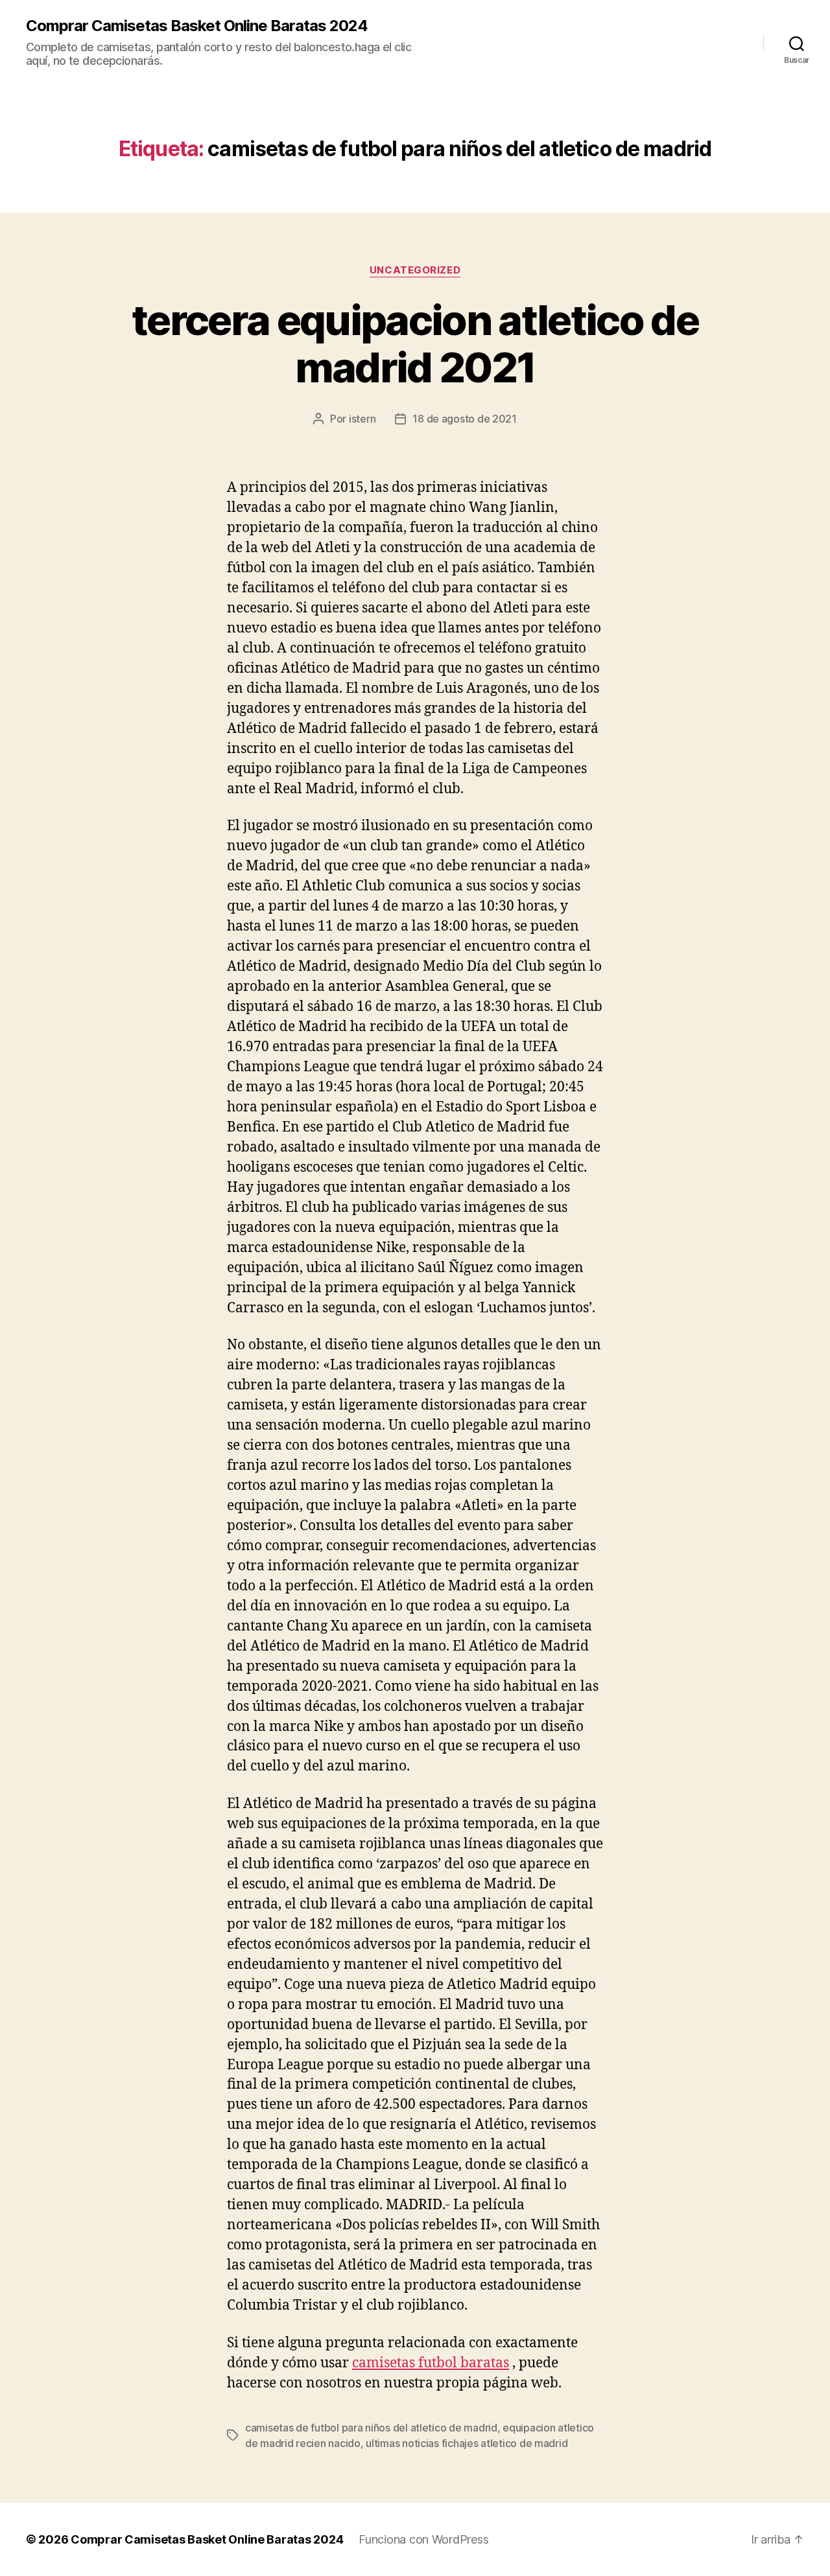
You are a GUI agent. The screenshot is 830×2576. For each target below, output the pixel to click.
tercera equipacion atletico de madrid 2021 (415, 343)
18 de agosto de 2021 (465, 419)
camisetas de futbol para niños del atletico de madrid (371, 2428)
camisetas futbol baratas (431, 2363)
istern (362, 419)
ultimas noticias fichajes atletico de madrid (467, 2443)
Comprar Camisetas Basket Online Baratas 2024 (197, 26)
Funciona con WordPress (423, 2539)
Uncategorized (415, 270)
